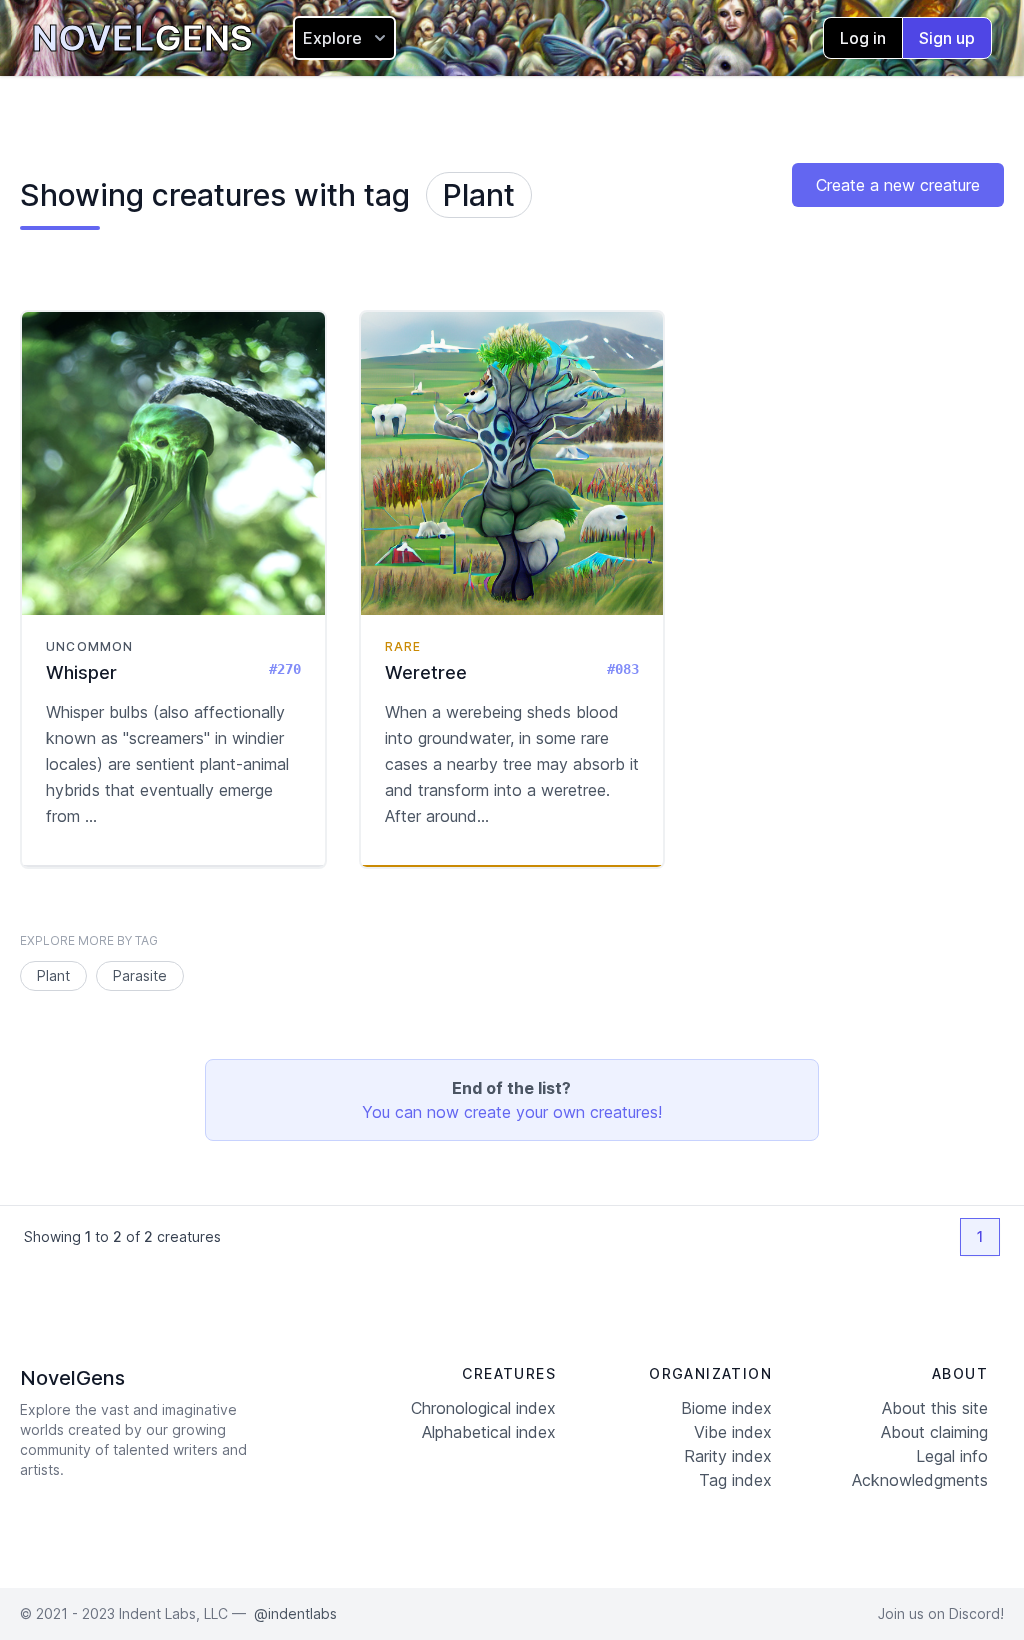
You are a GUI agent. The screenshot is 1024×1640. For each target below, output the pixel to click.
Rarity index (728, 1456)
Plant (479, 195)
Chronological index (483, 1408)
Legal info (952, 1456)
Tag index (735, 1480)
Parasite (140, 975)
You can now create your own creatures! (512, 1112)
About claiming (934, 1432)
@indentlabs (295, 1613)
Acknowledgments (920, 1480)
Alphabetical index (489, 1432)
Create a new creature (898, 185)
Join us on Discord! (941, 1613)
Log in (863, 38)
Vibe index (733, 1432)
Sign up (947, 38)
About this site (935, 1408)
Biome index (726, 1408)
